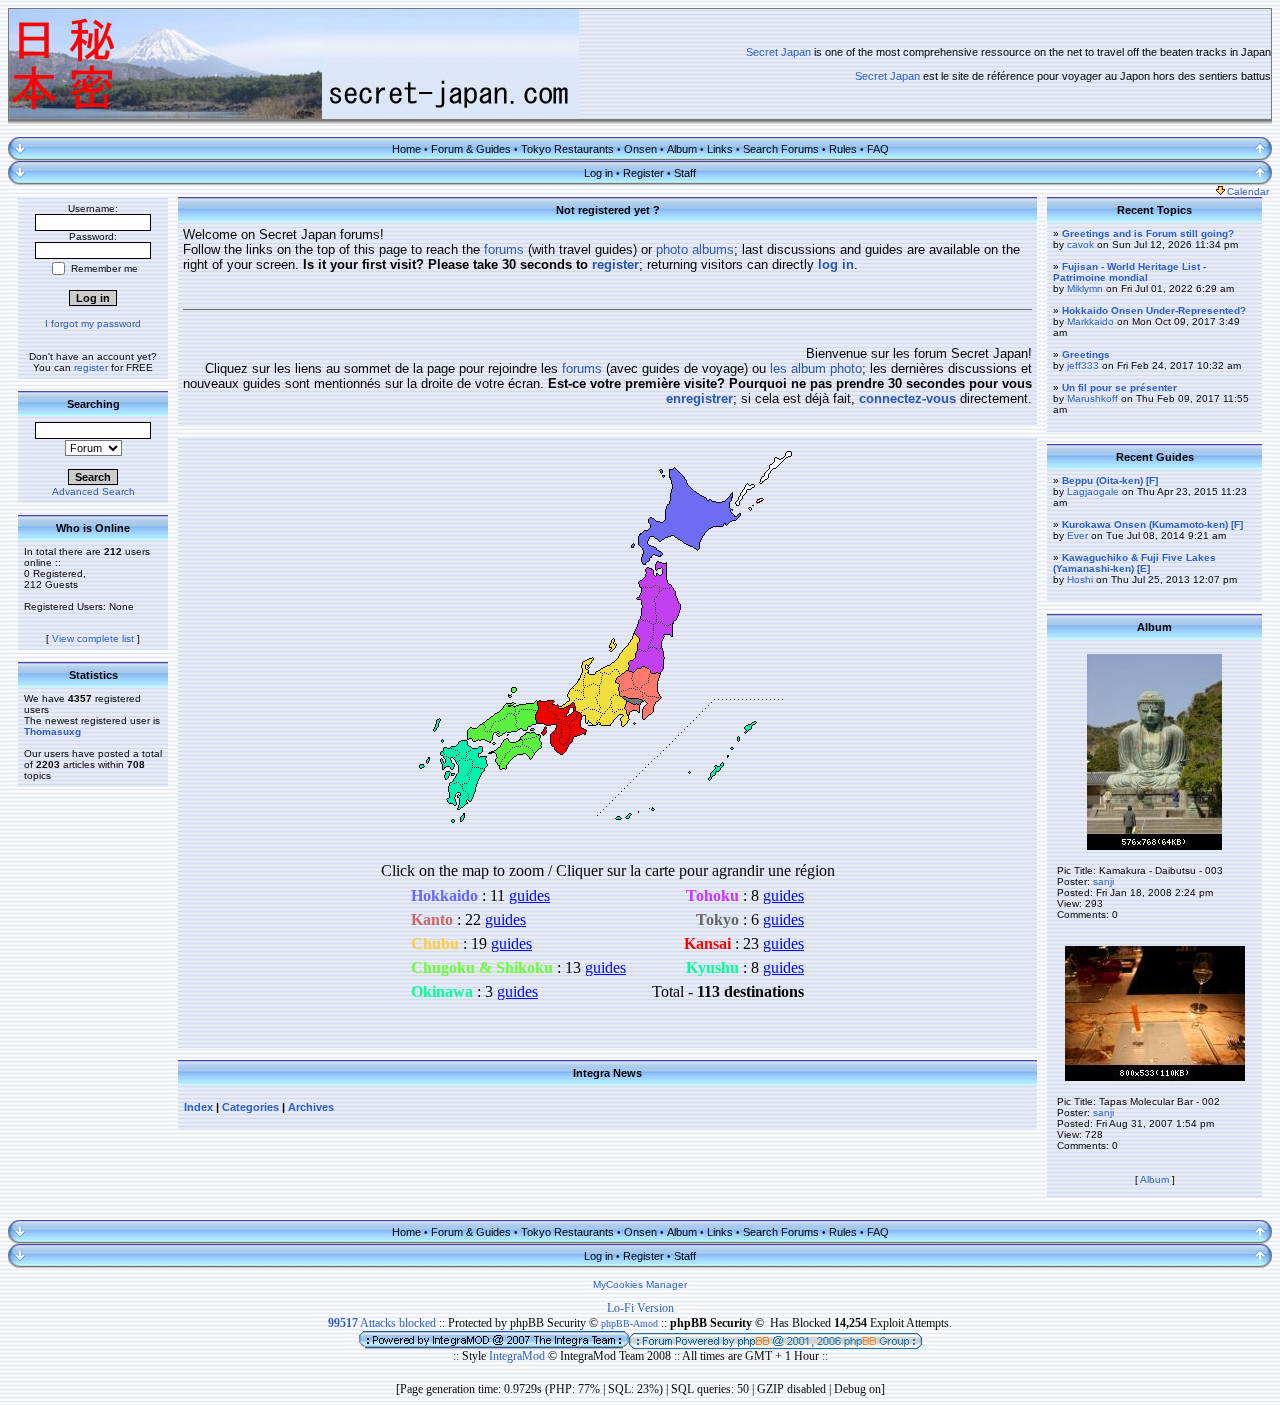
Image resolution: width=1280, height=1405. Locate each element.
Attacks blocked (382, 1323)
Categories (250, 1107)
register (91, 367)
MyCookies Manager (640, 1284)
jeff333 (1083, 365)
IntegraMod (518, 1356)
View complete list (93, 638)
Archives (311, 1107)
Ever (1077, 535)
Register (643, 173)
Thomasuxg (52, 731)
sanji (1103, 881)
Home (406, 149)
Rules (843, 149)
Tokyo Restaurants (567, 149)
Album (682, 149)
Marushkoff (1092, 398)
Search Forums (781, 149)
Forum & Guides (471, 149)
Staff (685, 173)
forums (504, 249)
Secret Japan (778, 52)
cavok (1080, 244)
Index (198, 1107)
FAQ (878, 149)
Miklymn (1085, 288)
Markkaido (1090, 321)
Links (720, 149)
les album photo (816, 368)
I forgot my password (93, 323)
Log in (598, 173)
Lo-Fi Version (640, 1308)
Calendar (1248, 191)
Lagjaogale (1093, 491)
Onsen (640, 149)
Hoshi (1080, 579)
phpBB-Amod (629, 1323)
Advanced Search (93, 491)
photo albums (695, 249)
